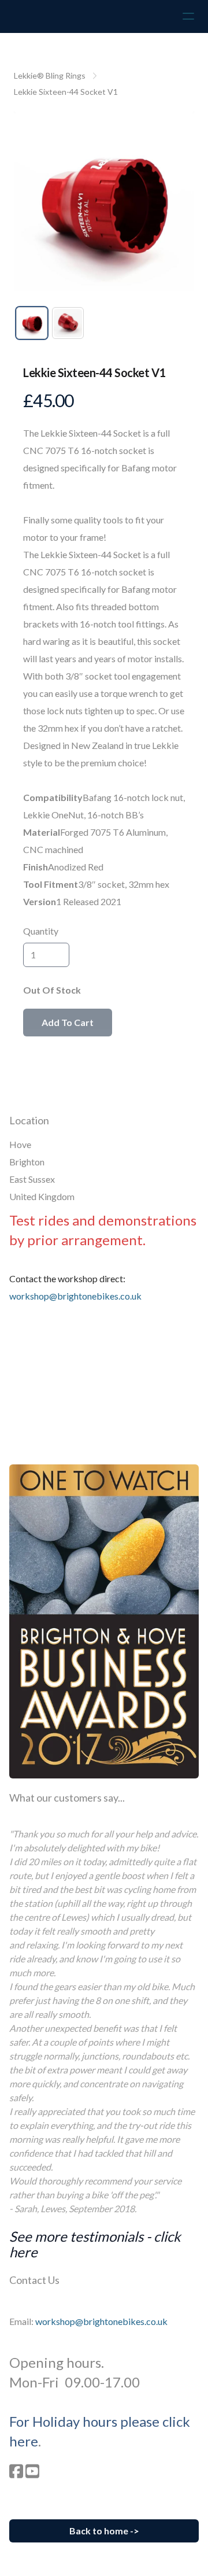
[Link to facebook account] (16, 2471)
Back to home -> (104, 2531)
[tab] (32, 323)
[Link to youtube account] (32, 2471)
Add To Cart (68, 1022)
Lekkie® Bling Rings (50, 75)
